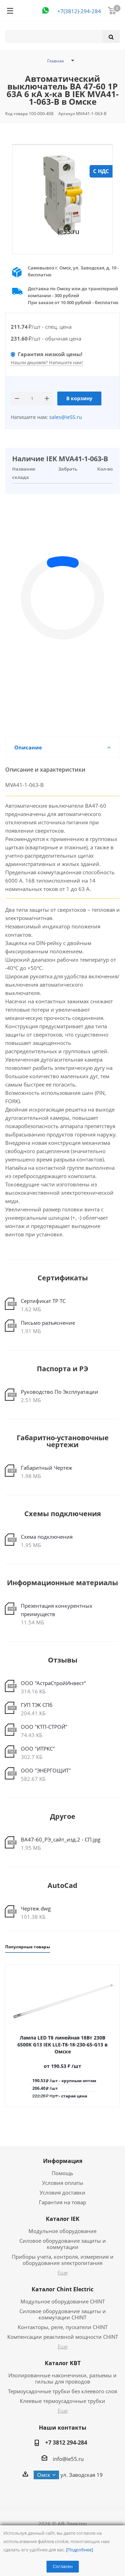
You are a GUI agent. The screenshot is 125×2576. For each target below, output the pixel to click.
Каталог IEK (63, 2219)
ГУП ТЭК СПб (37, 1705)
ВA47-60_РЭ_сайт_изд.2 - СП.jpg (61, 1839)
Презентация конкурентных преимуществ (57, 1610)
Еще (63, 2346)
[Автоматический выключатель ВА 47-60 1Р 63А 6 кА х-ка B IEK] (62, 195)
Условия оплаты (63, 2183)
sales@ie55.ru (65, 417)
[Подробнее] (80, 2550)
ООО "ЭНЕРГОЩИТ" (46, 1770)
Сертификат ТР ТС (43, 1301)
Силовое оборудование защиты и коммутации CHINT (63, 2314)
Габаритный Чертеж (47, 1468)
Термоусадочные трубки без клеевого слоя (62, 2391)
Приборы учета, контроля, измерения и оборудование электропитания (63, 2260)
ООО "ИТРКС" (38, 1749)
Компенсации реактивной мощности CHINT (63, 2337)
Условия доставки (62, 2192)
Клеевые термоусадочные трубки (62, 2401)
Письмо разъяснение (48, 1323)
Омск (44, 2475)
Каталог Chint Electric (62, 2289)
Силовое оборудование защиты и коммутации (63, 2244)
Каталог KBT (63, 2363)
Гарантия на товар (62, 2202)
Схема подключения (47, 1537)
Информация (63, 2161)
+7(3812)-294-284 (79, 11)
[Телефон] (45, 10)
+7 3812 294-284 (66, 2442)
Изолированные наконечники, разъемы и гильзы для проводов (62, 2378)
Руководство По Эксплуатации (60, 1392)
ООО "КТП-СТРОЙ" (44, 1727)
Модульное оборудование (62, 2231)
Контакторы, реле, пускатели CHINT (63, 2327)
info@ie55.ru (68, 2459)
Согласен (63, 2566)
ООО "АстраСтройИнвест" (53, 1683)
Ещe (63, 2273)
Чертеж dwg (36, 1908)
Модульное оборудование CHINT (63, 2301)
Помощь (62, 2173)
